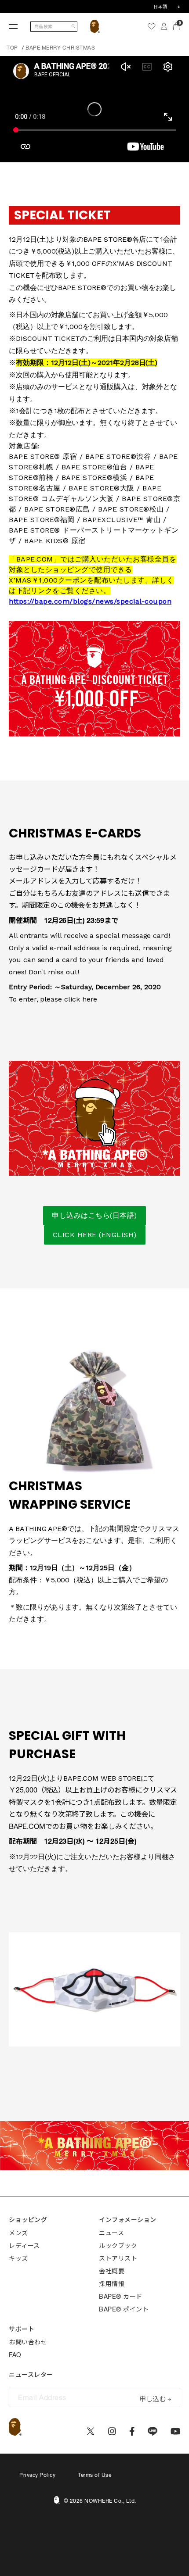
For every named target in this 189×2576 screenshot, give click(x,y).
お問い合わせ (28, 2342)
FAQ (15, 2355)
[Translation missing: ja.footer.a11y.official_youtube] (176, 2431)
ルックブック (118, 2246)
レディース (24, 2246)
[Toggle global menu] (13, 26)
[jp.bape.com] (95, 26)
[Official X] (91, 2431)
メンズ (18, 2233)
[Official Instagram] (112, 2431)
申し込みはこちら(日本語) (94, 1215)
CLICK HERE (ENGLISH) (95, 1235)
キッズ (18, 2258)
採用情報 (112, 2284)
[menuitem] (152, 26)
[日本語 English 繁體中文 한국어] (167, 7)
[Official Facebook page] (132, 2431)
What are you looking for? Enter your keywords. (1, 1)
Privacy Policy (37, 2475)
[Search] (73, 27)
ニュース (111, 2233)
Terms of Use (94, 2475)
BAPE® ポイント (124, 2309)
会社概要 (112, 2271)
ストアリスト (118, 2258)
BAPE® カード (121, 2297)
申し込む (153, 2398)
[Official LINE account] (152, 2431)
